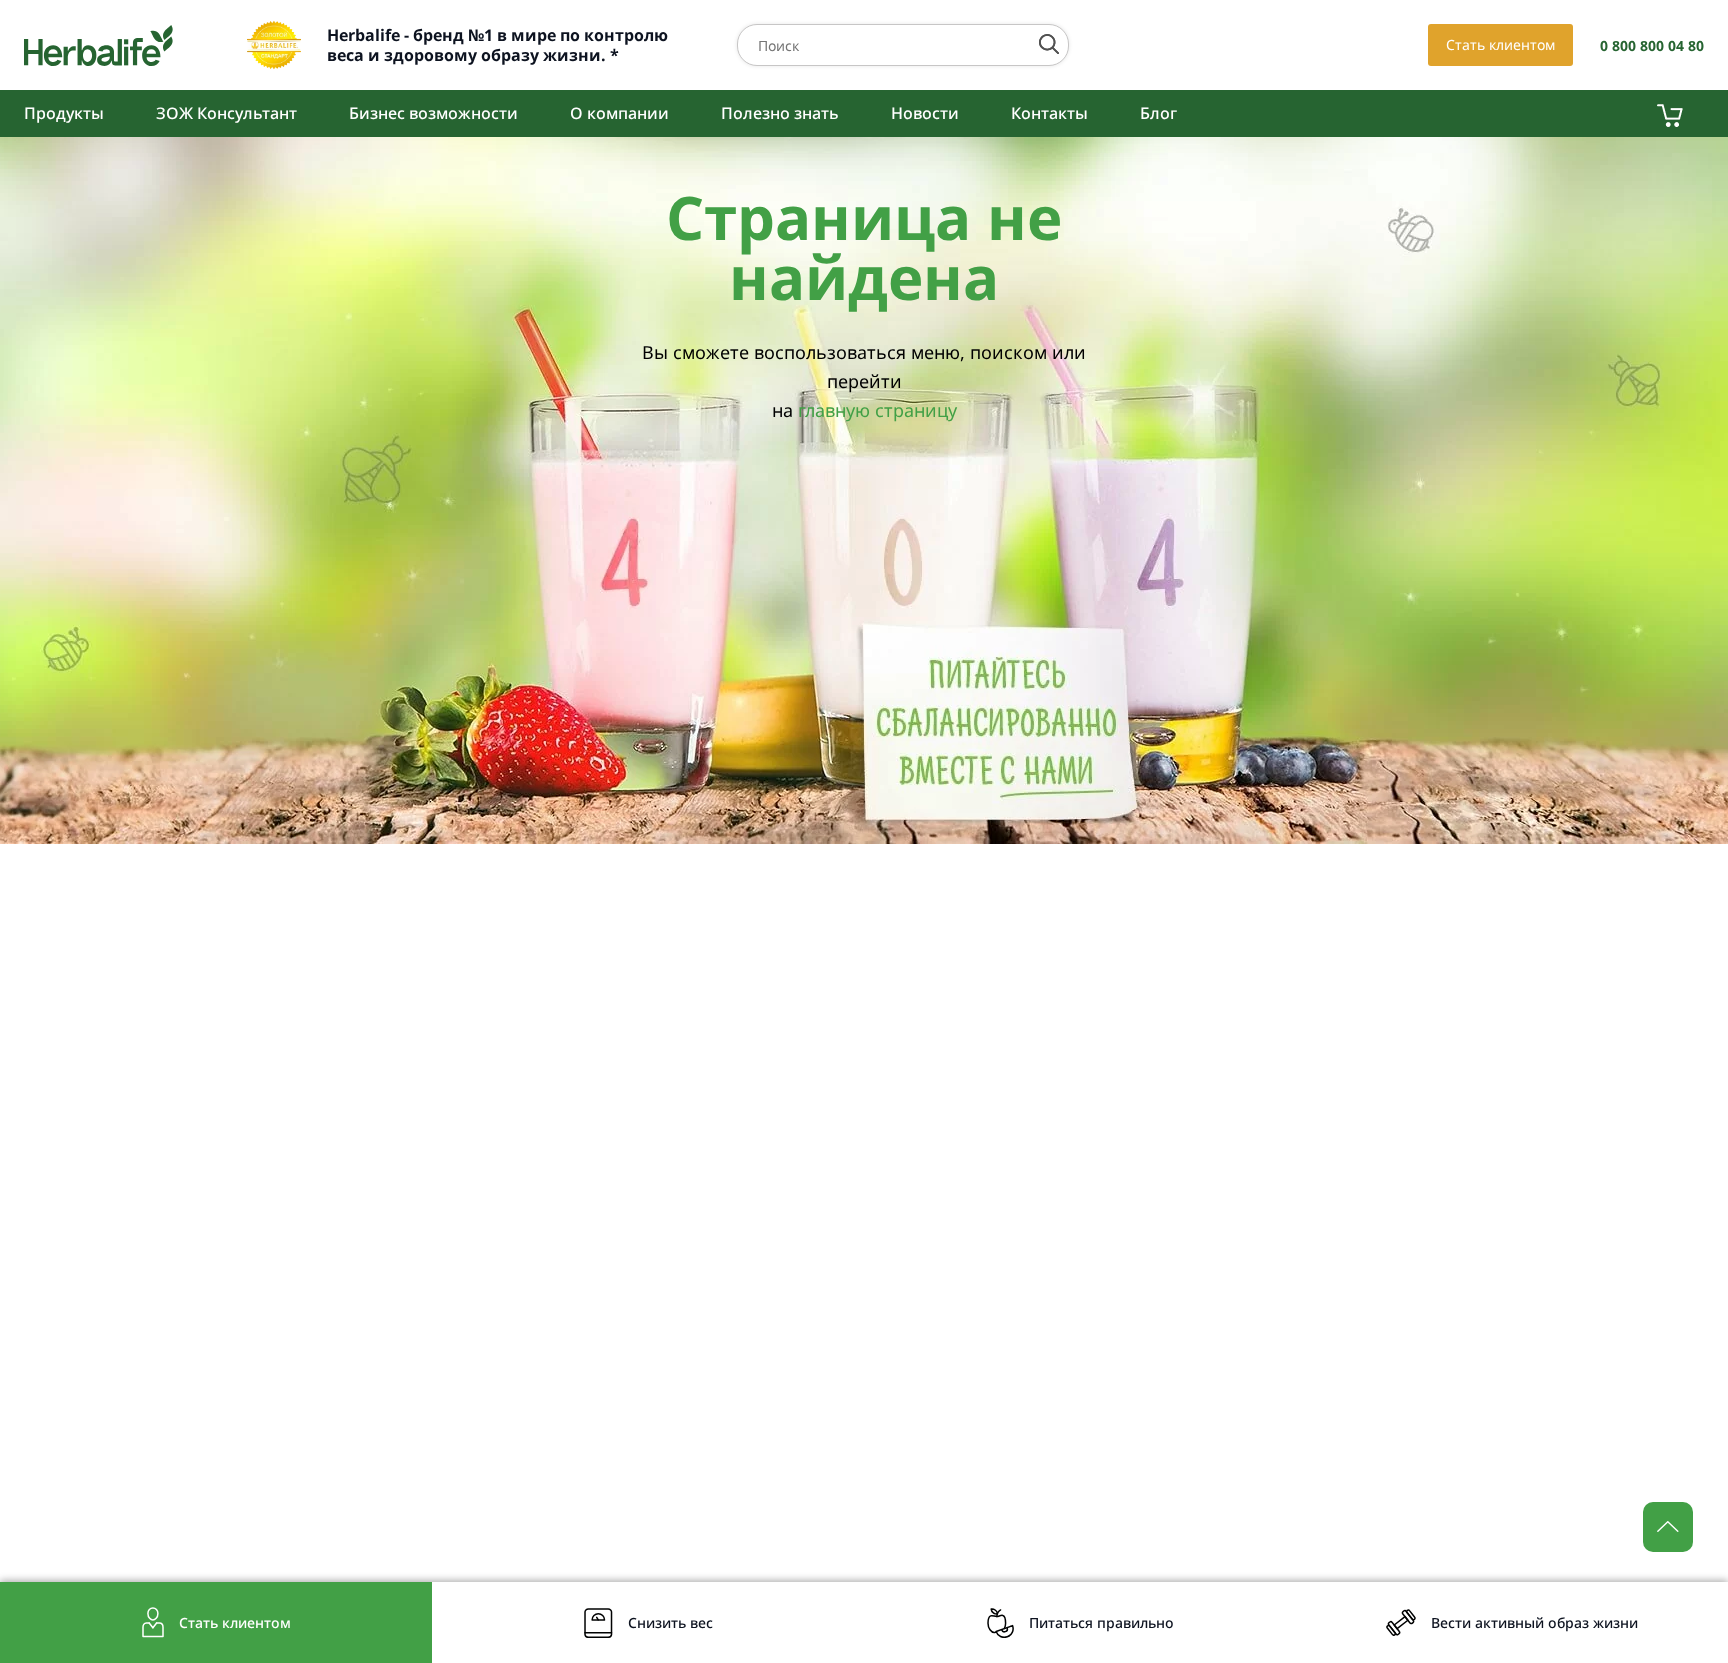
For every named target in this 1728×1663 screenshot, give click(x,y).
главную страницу (877, 410)
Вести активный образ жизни (1534, 1622)
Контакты (1049, 113)
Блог (1158, 113)
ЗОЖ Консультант (226, 113)
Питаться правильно (1101, 1622)
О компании (619, 113)
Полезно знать (780, 113)
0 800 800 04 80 (1652, 45)
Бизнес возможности (433, 113)
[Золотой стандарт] (274, 45)
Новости (925, 113)
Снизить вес (670, 1622)
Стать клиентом (1500, 44)
